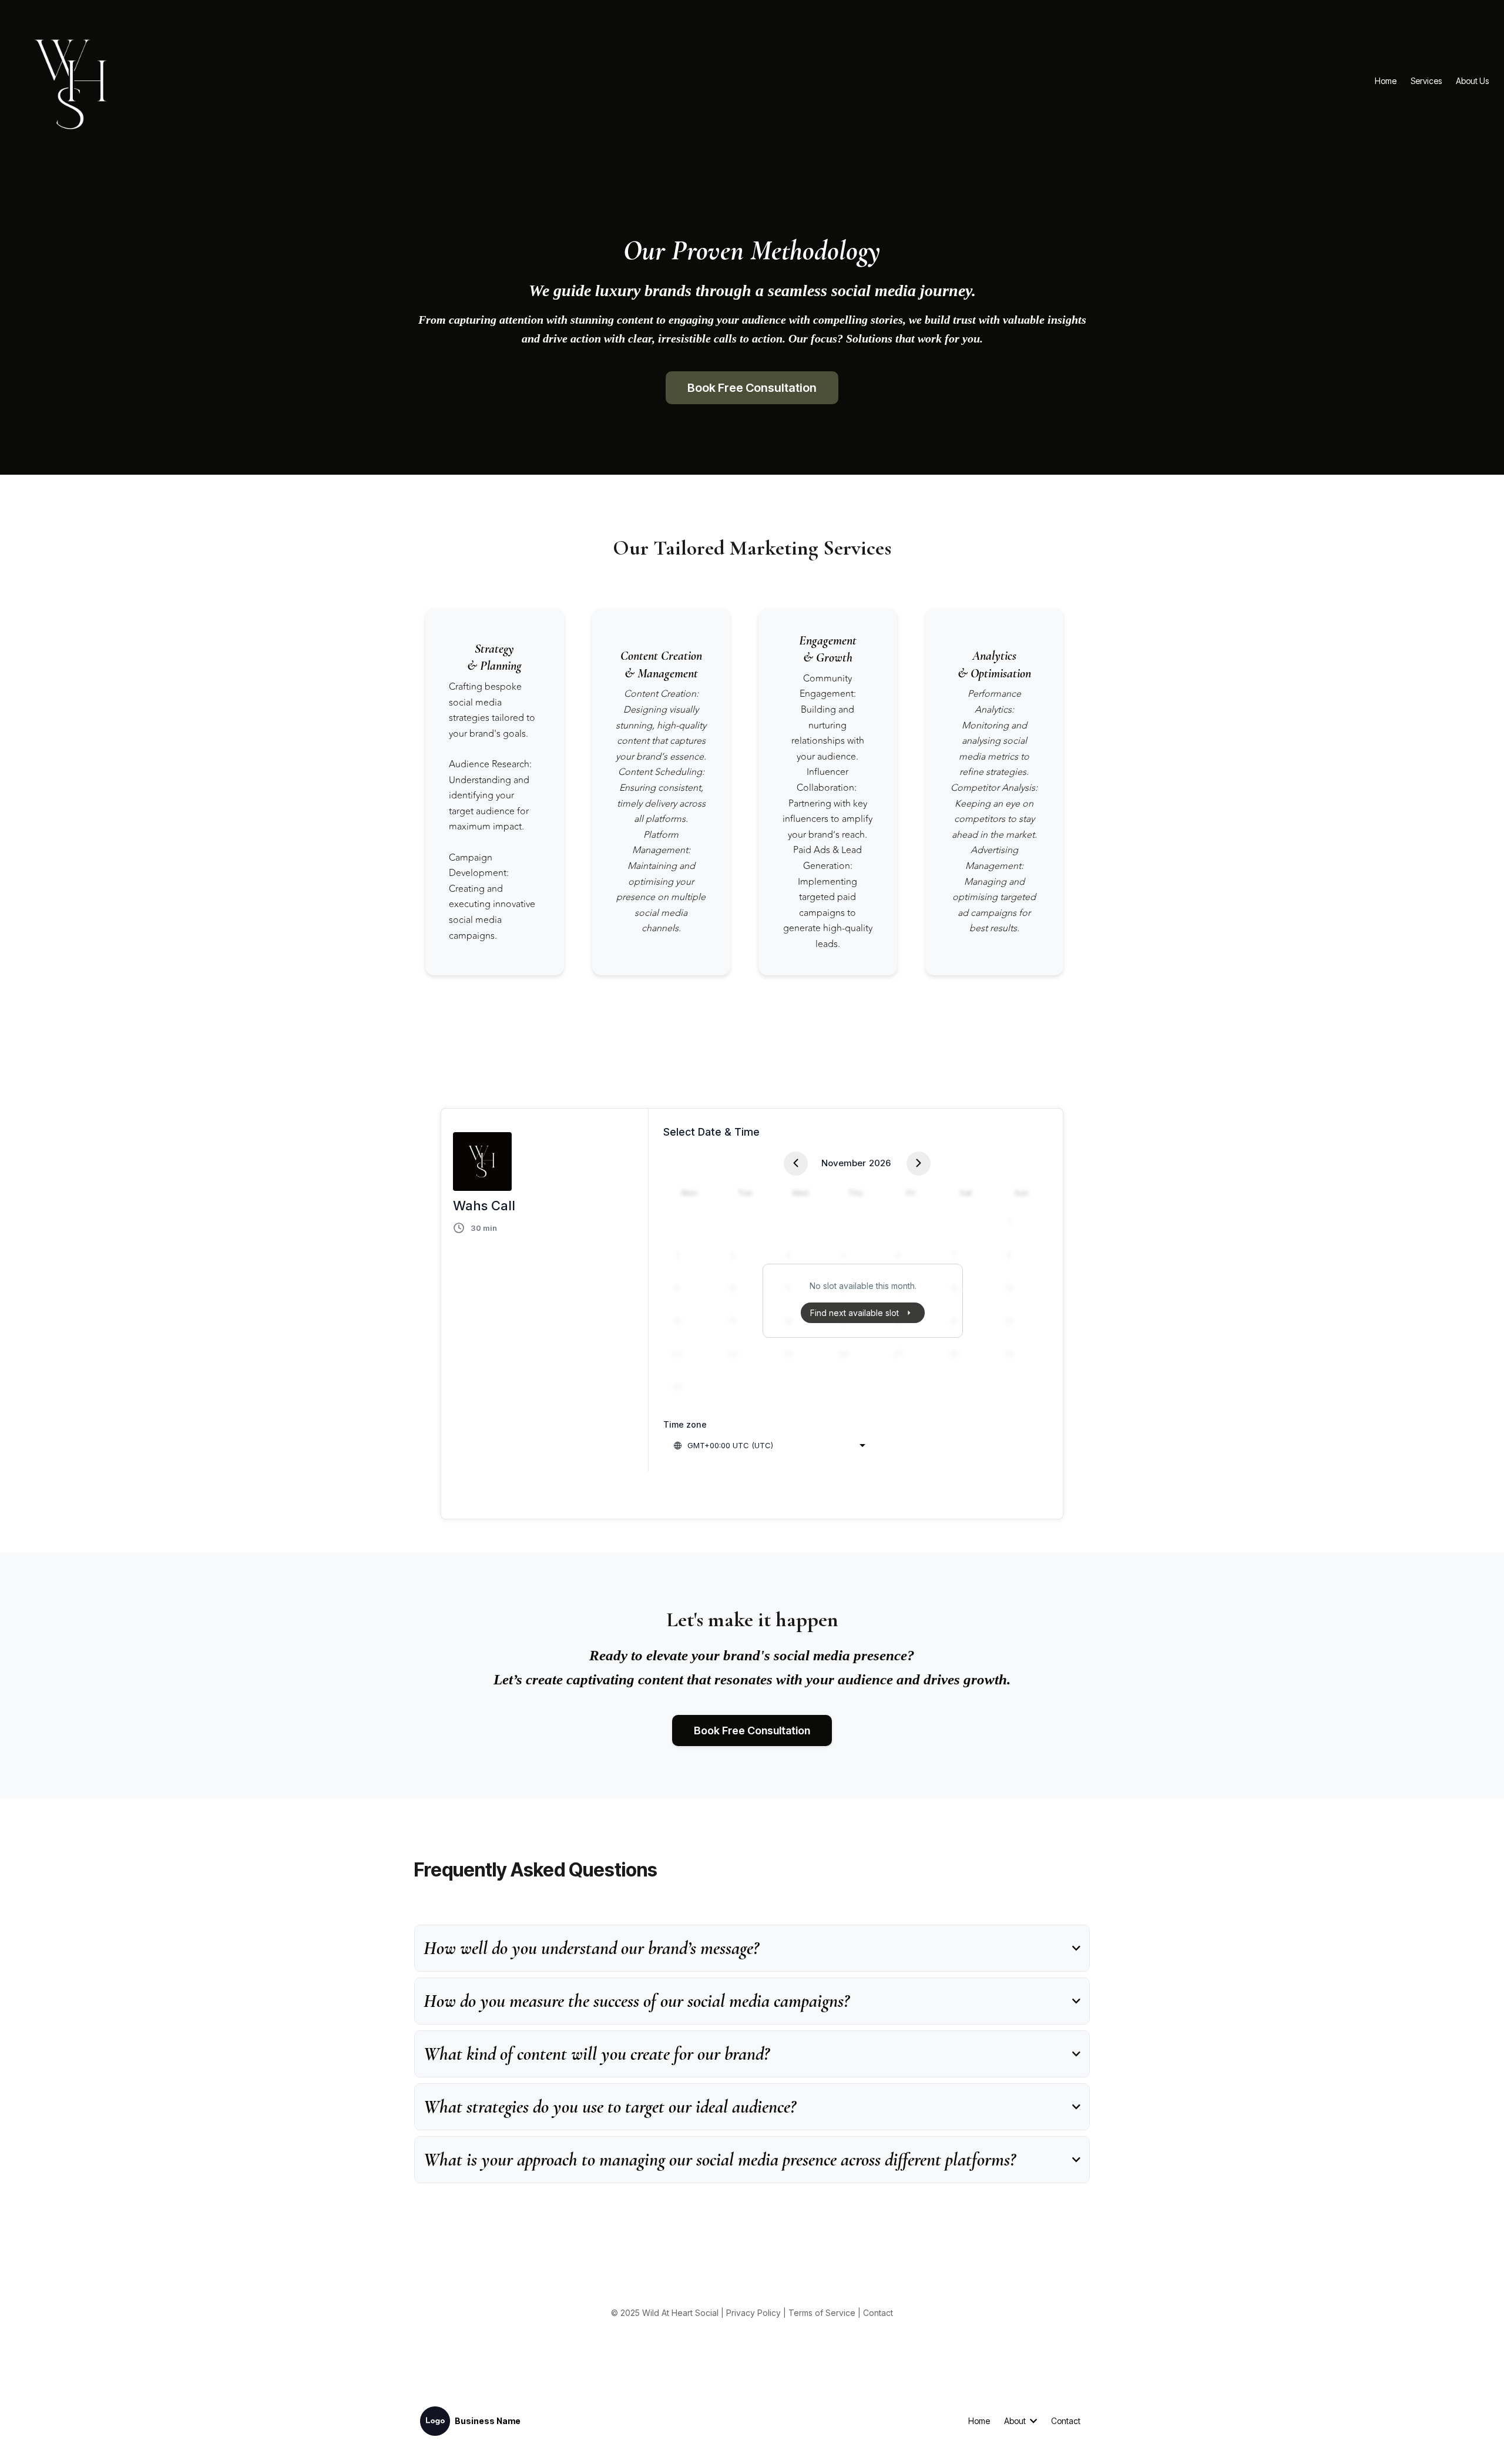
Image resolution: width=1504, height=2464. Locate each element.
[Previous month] (796, 1164)
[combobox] (769, 1445)
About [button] (1016, 2421)
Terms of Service (822, 2313)
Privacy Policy (753, 2313)
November (844, 1163)
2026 (880, 1163)
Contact (878, 2313)
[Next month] (919, 1164)
